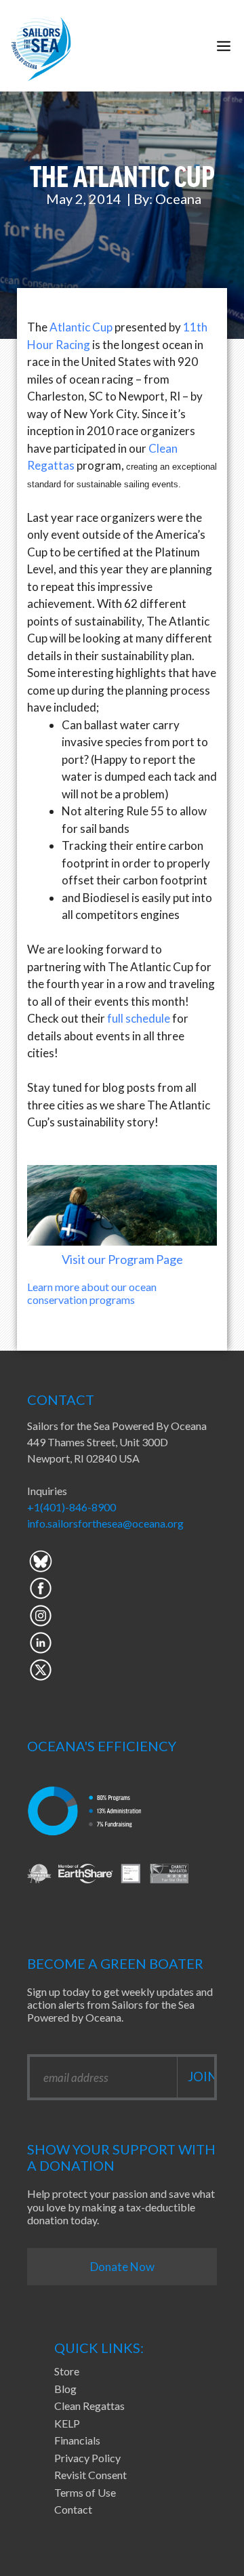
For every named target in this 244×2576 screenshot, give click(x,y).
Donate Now (122, 2267)
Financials (77, 2440)
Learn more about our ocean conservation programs (92, 1293)
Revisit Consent (90, 2475)
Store (67, 2371)
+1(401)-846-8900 (72, 1507)
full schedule (139, 1018)
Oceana (178, 199)
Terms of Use (85, 2492)
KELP (67, 2423)
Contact (73, 2509)
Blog (65, 2389)
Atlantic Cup (81, 327)
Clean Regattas (89, 2406)
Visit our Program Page (122, 1259)
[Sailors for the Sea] (41, 46)
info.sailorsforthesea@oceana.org (105, 1523)
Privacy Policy (87, 2458)
